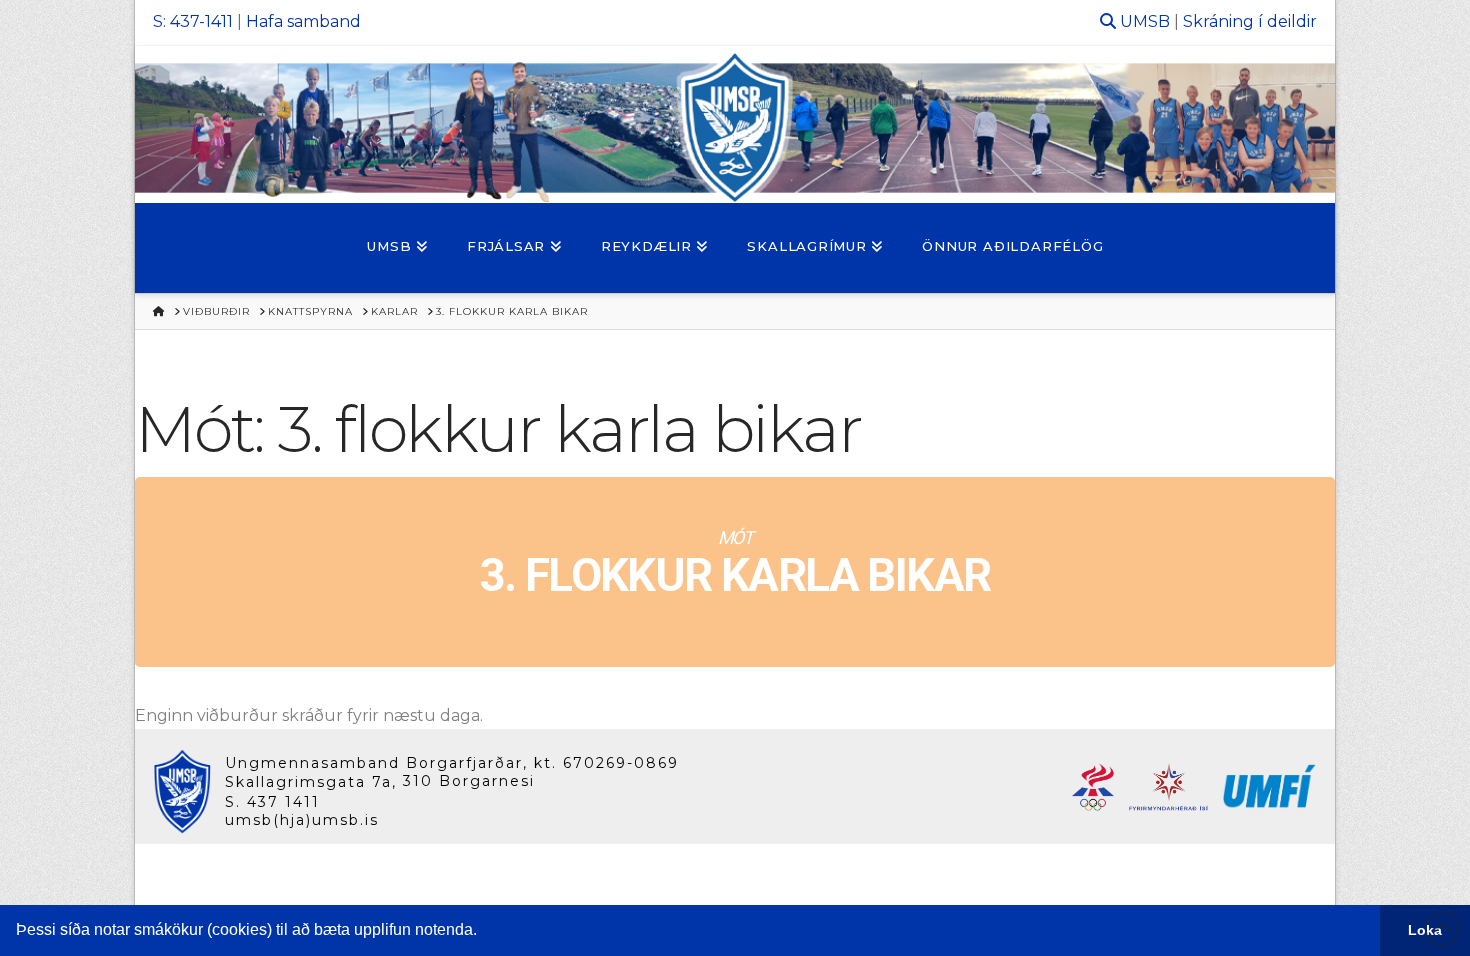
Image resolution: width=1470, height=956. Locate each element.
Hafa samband (303, 21)
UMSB (1145, 21)
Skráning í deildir (1250, 21)
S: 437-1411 (193, 21)
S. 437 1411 (272, 802)
